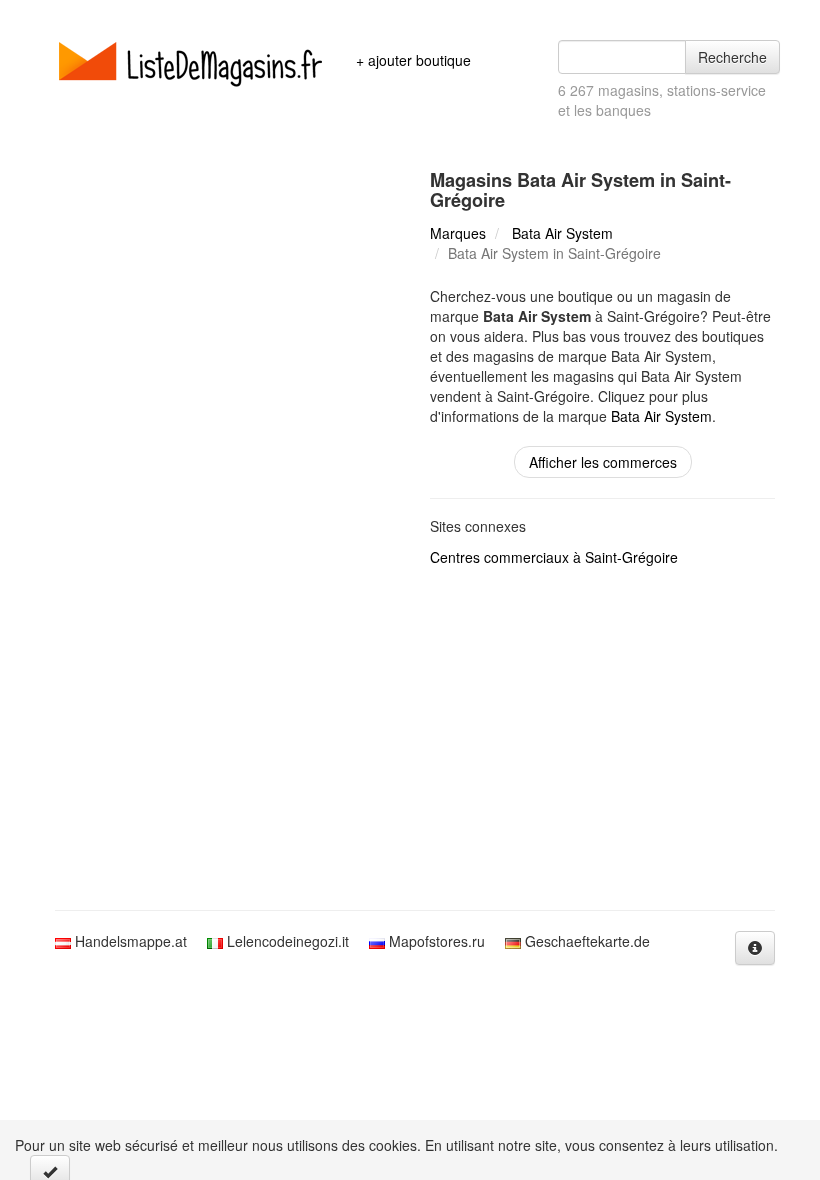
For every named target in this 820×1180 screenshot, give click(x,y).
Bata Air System (562, 233)
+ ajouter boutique (413, 60)
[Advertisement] (410, 740)
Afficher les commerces (603, 462)
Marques (458, 233)
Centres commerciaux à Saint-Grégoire (554, 557)
